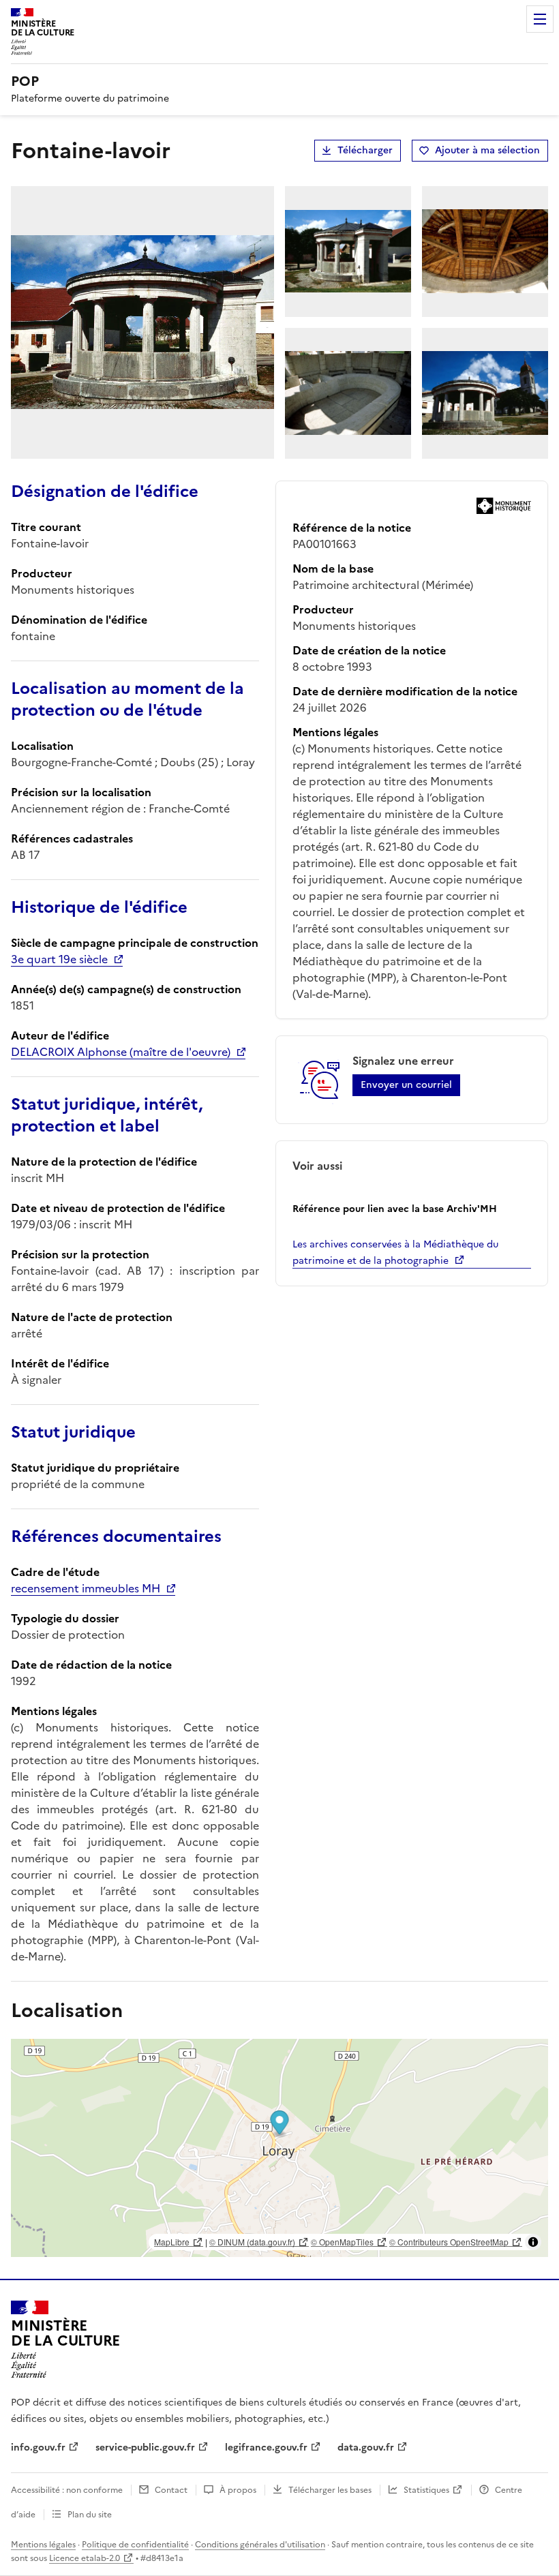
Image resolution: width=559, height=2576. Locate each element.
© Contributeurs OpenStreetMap (449, 2242)
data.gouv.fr (366, 2448)
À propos (238, 2490)
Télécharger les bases (330, 2490)
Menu (540, 19)
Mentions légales (43, 2545)
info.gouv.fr (38, 2448)
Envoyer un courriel (406, 1085)
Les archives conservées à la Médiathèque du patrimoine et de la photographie (395, 1253)
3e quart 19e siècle (59, 959)
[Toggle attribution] (533, 2242)
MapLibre (172, 2242)
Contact (171, 2490)
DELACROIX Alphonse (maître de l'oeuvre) (121, 1052)
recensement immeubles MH (86, 1588)
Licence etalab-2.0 (85, 2558)
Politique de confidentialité (135, 2545)
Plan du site (90, 2515)
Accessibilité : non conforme (67, 2490)
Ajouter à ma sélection (487, 150)
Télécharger (365, 150)
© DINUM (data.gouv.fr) (252, 2242)
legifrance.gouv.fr (266, 2448)
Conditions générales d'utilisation (260, 2545)
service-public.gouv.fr (145, 2448)
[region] (279, 2148)
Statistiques (426, 2490)
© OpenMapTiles (342, 2242)
